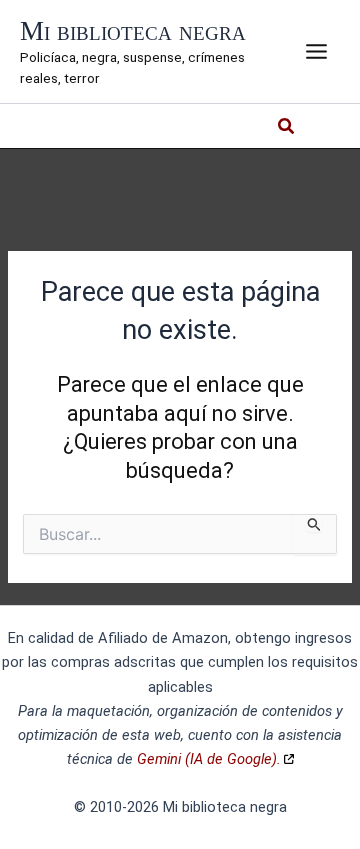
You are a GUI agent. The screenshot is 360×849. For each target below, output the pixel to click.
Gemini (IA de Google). (209, 759)
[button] (287, 128)
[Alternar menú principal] (316, 51)
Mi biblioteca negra (133, 31)
